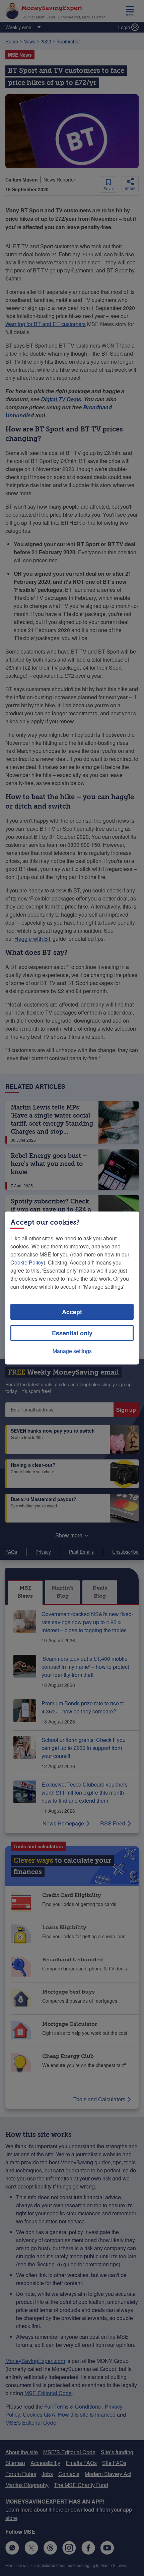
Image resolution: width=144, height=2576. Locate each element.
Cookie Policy (27, 1262)
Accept (72, 1312)
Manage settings (72, 1351)
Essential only (72, 1333)
